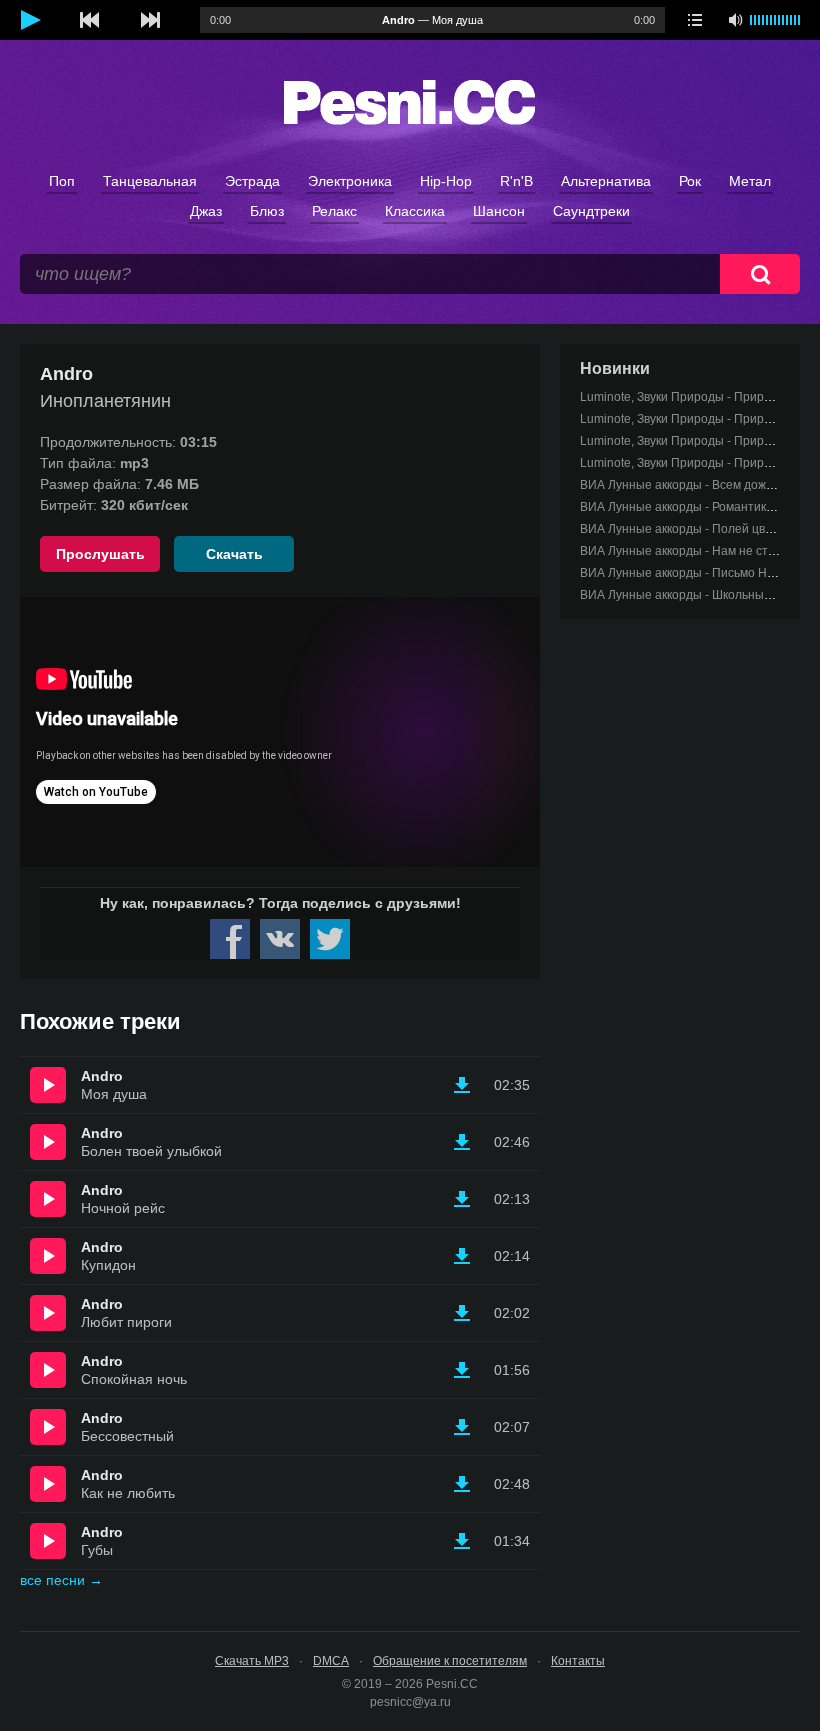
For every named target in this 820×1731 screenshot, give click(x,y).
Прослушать (100, 554)
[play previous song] (90, 20)
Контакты (578, 1661)
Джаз (206, 211)
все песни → (61, 1580)
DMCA (331, 1661)
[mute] (735, 20)
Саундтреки (591, 211)
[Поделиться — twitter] (330, 939)
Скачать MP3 (252, 1661)
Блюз (267, 211)
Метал (750, 181)
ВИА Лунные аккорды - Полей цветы (683, 529)
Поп (62, 181)
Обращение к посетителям (450, 1661)
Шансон (499, 211)
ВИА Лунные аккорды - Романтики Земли (696, 507)
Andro (102, 1076)
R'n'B (516, 181)
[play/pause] (30, 20)
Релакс (334, 211)
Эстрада (252, 181)
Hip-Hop (446, 181)
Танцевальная (150, 181)
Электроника (350, 181)
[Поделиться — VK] (280, 939)
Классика (415, 211)
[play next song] (150, 20)
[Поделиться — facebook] (230, 939)
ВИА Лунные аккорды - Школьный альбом (698, 595)
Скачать (234, 554)
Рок (690, 181)
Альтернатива (606, 181)
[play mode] (695, 20)
